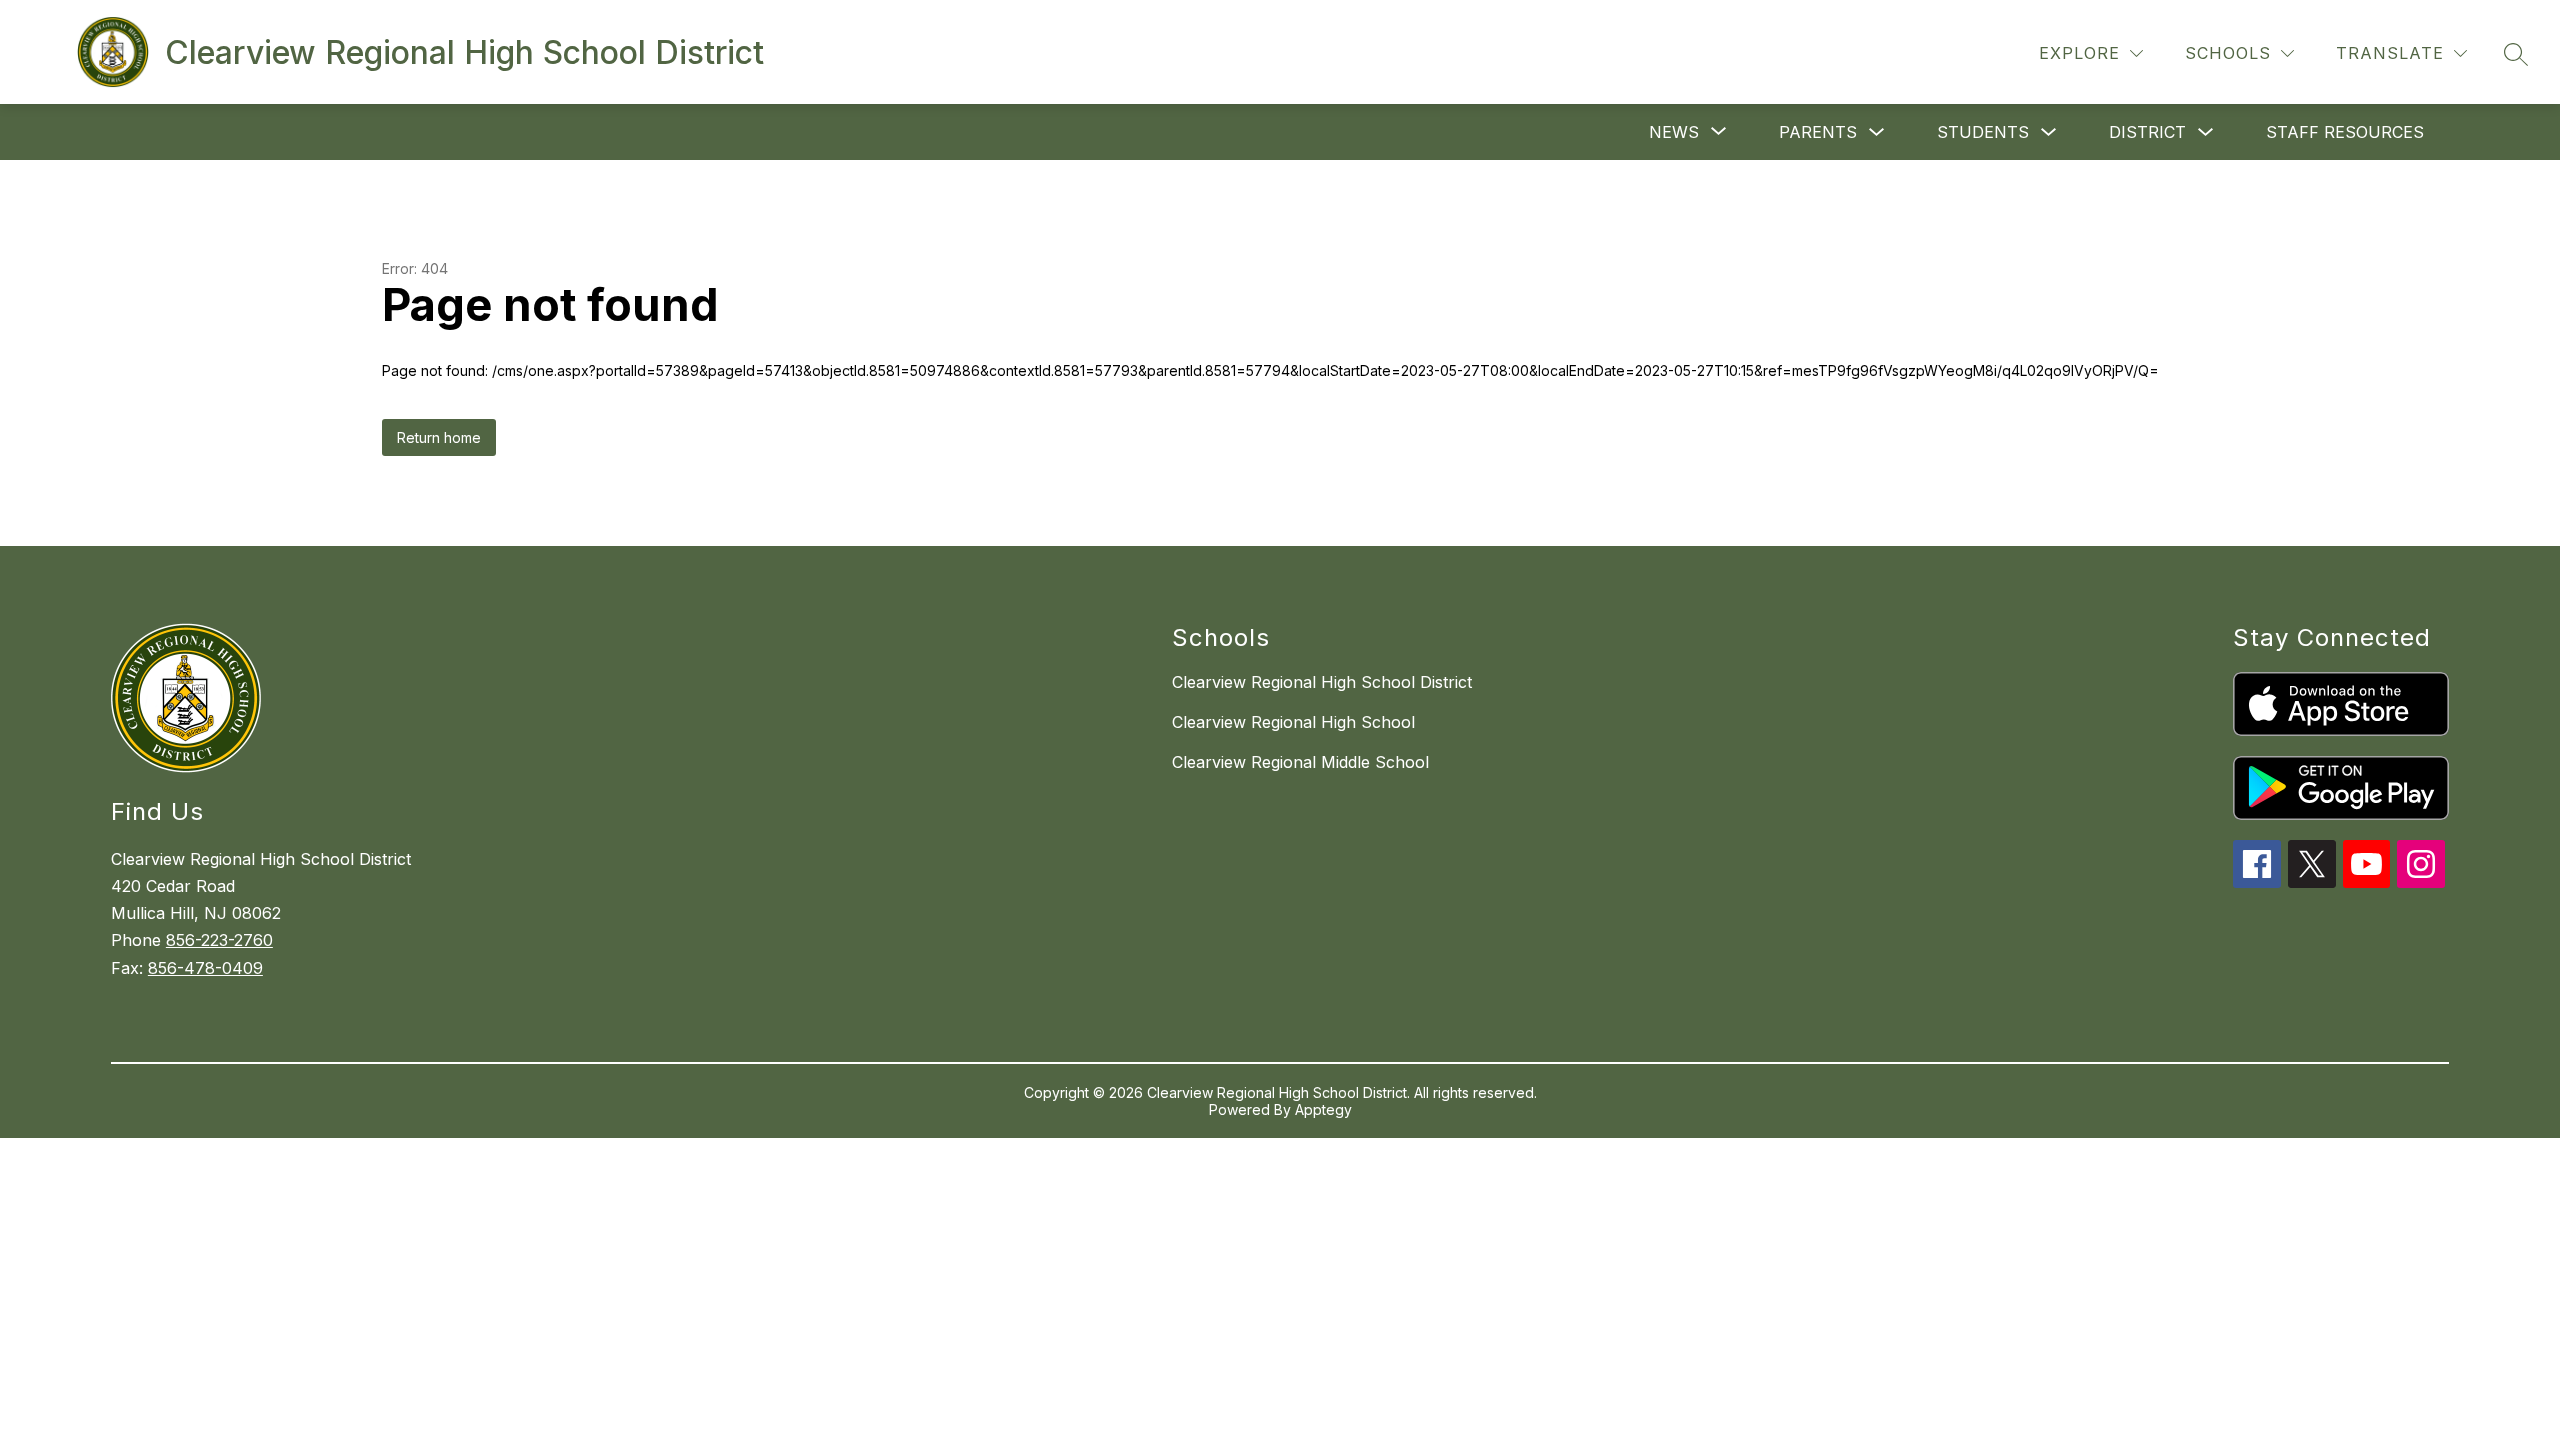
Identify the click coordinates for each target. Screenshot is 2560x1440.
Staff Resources (2345, 132)
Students (1983, 132)
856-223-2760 (219, 940)
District (2147, 132)
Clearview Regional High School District (1322, 682)
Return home (439, 437)
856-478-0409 (205, 968)
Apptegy (1323, 1109)
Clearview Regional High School (1293, 722)
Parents (1818, 132)
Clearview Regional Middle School (1300, 762)
